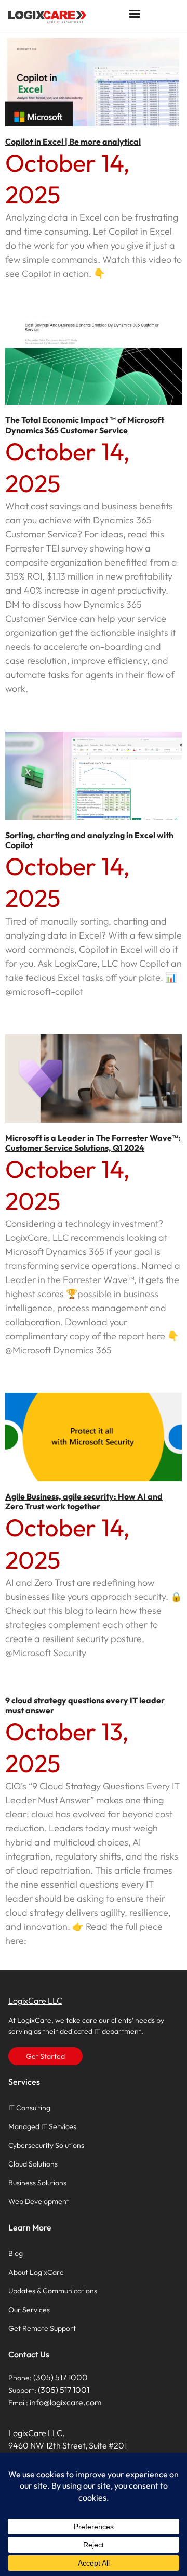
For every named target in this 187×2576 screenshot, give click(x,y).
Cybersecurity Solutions (46, 2145)
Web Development (39, 2201)
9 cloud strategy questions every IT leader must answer (85, 1705)
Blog (16, 2253)
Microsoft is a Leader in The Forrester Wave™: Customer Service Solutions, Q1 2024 (93, 1143)
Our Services (29, 2310)
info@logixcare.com (66, 2402)
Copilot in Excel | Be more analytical (73, 142)
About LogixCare (36, 2272)
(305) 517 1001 (64, 2390)
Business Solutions (37, 2183)
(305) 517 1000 (61, 2377)
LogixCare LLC (35, 2001)
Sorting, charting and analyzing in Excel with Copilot (89, 840)
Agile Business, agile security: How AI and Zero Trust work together (84, 1501)
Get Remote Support (42, 2328)
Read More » (26, 292)
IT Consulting (29, 2108)
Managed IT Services (42, 2126)
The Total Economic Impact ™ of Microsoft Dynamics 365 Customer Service (85, 425)
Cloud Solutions (33, 2164)
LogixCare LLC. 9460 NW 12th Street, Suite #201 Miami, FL (68, 2445)
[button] (135, 14)
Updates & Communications (53, 2291)
